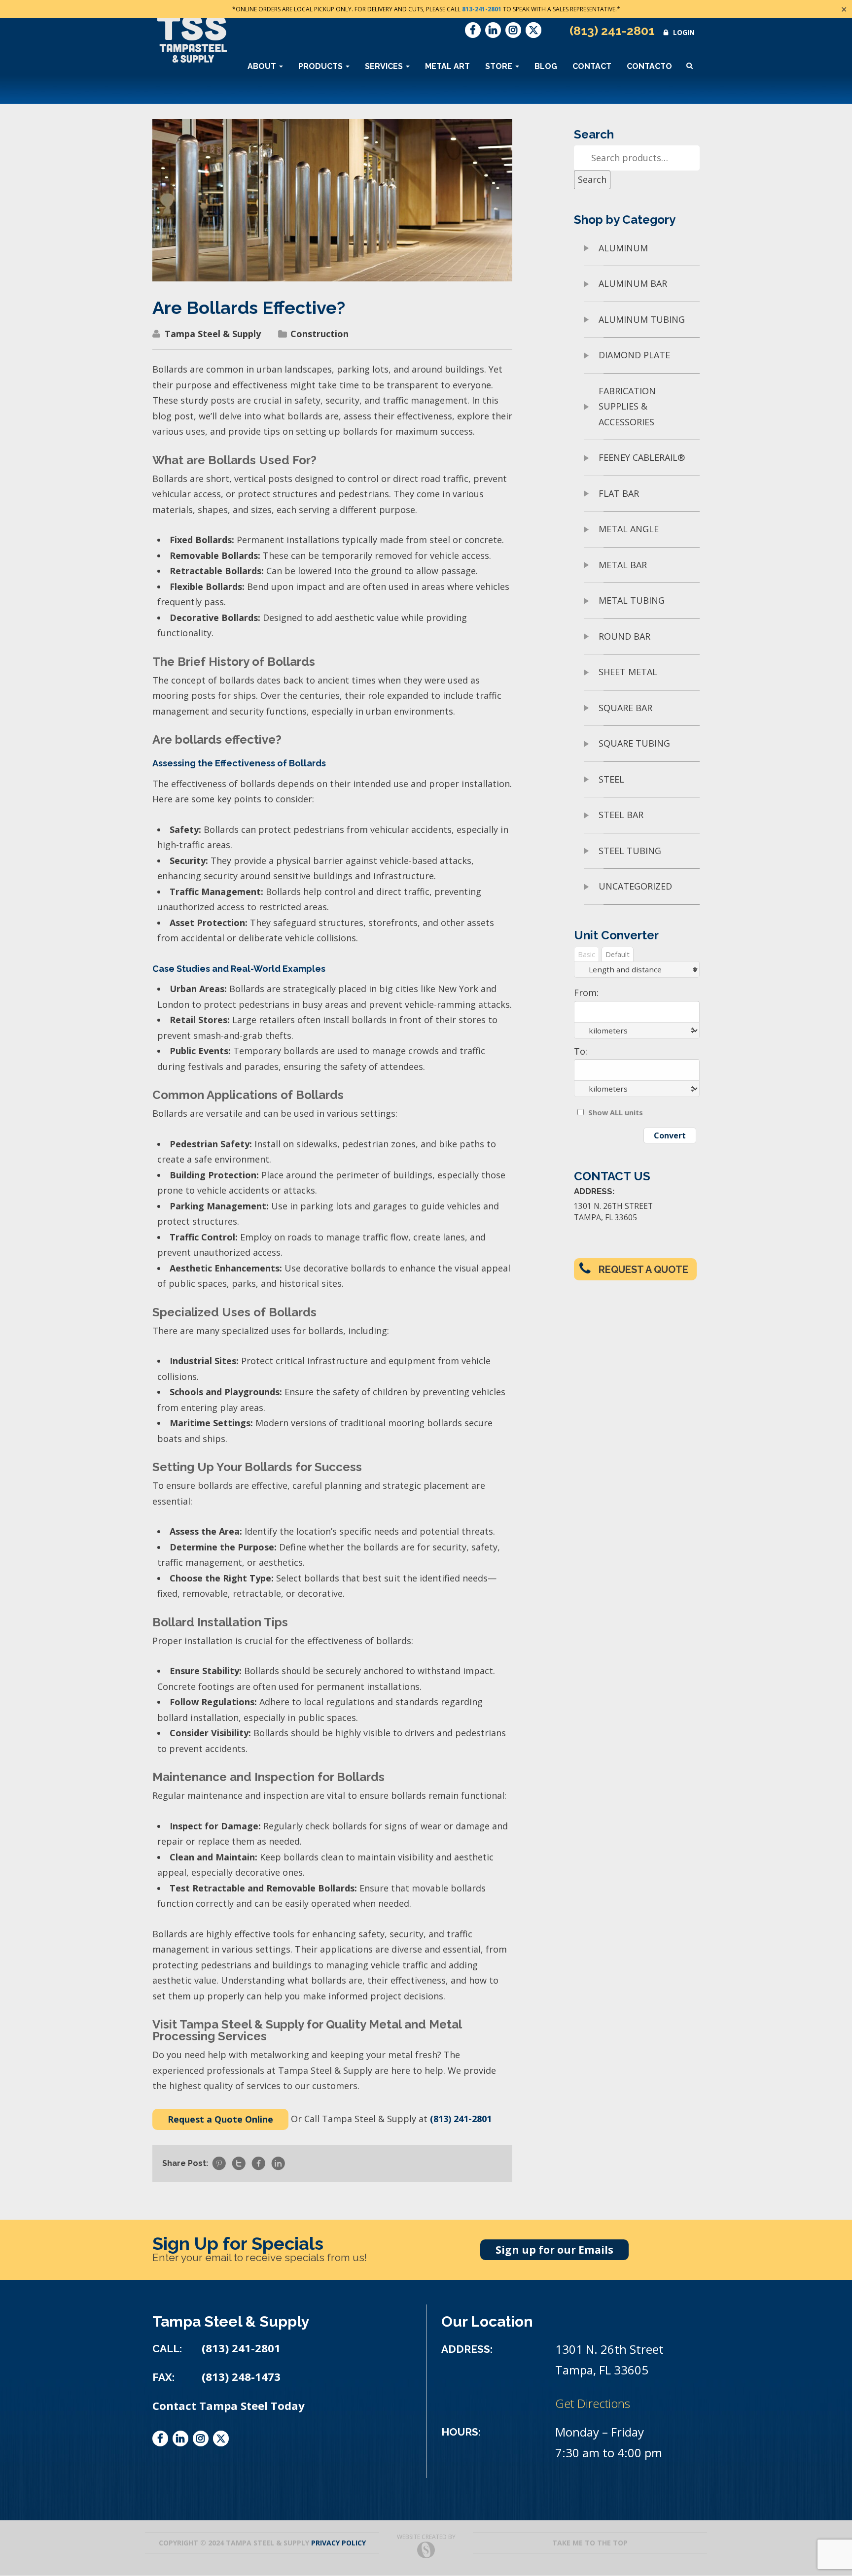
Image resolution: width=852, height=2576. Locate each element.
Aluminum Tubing (642, 319)
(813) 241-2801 (612, 31)
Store (500, 66)
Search (592, 179)
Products (321, 66)
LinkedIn (493, 30)
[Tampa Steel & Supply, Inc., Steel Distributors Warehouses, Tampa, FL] (189, 2484)
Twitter (533, 30)
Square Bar (625, 708)
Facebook (473, 30)
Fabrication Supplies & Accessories (627, 406)
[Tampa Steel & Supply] (192, 39)
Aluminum (623, 248)
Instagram (513, 30)
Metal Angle (629, 529)
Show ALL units (616, 1113)
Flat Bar (619, 493)
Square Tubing (634, 743)
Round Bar (624, 636)
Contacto (649, 66)
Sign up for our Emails (554, 2250)
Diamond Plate (634, 355)
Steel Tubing (630, 851)
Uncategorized (635, 886)
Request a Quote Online (220, 2119)
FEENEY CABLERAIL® (642, 457)
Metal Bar (623, 565)
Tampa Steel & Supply (213, 334)
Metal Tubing (632, 600)
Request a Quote (643, 1270)
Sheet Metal (628, 672)
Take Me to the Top (590, 2543)
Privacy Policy (338, 2543)
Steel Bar (621, 815)
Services (385, 66)
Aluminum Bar (633, 283)
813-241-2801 (482, 9)
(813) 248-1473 (241, 2377)
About (263, 66)
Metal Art (447, 66)
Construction (319, 334)
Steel (611, 779)
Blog (546, 66)
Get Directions (593, 2403)
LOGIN (684, 32)
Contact (592, 66)
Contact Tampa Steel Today (229, 2406)
